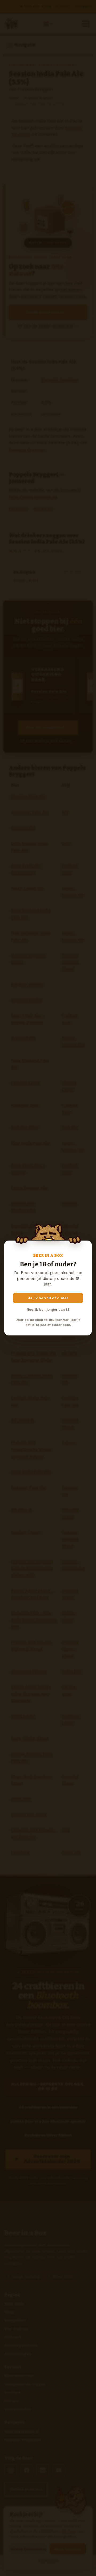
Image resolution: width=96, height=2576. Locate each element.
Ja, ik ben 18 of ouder (48, 1298)
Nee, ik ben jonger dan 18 (48, 1310)
